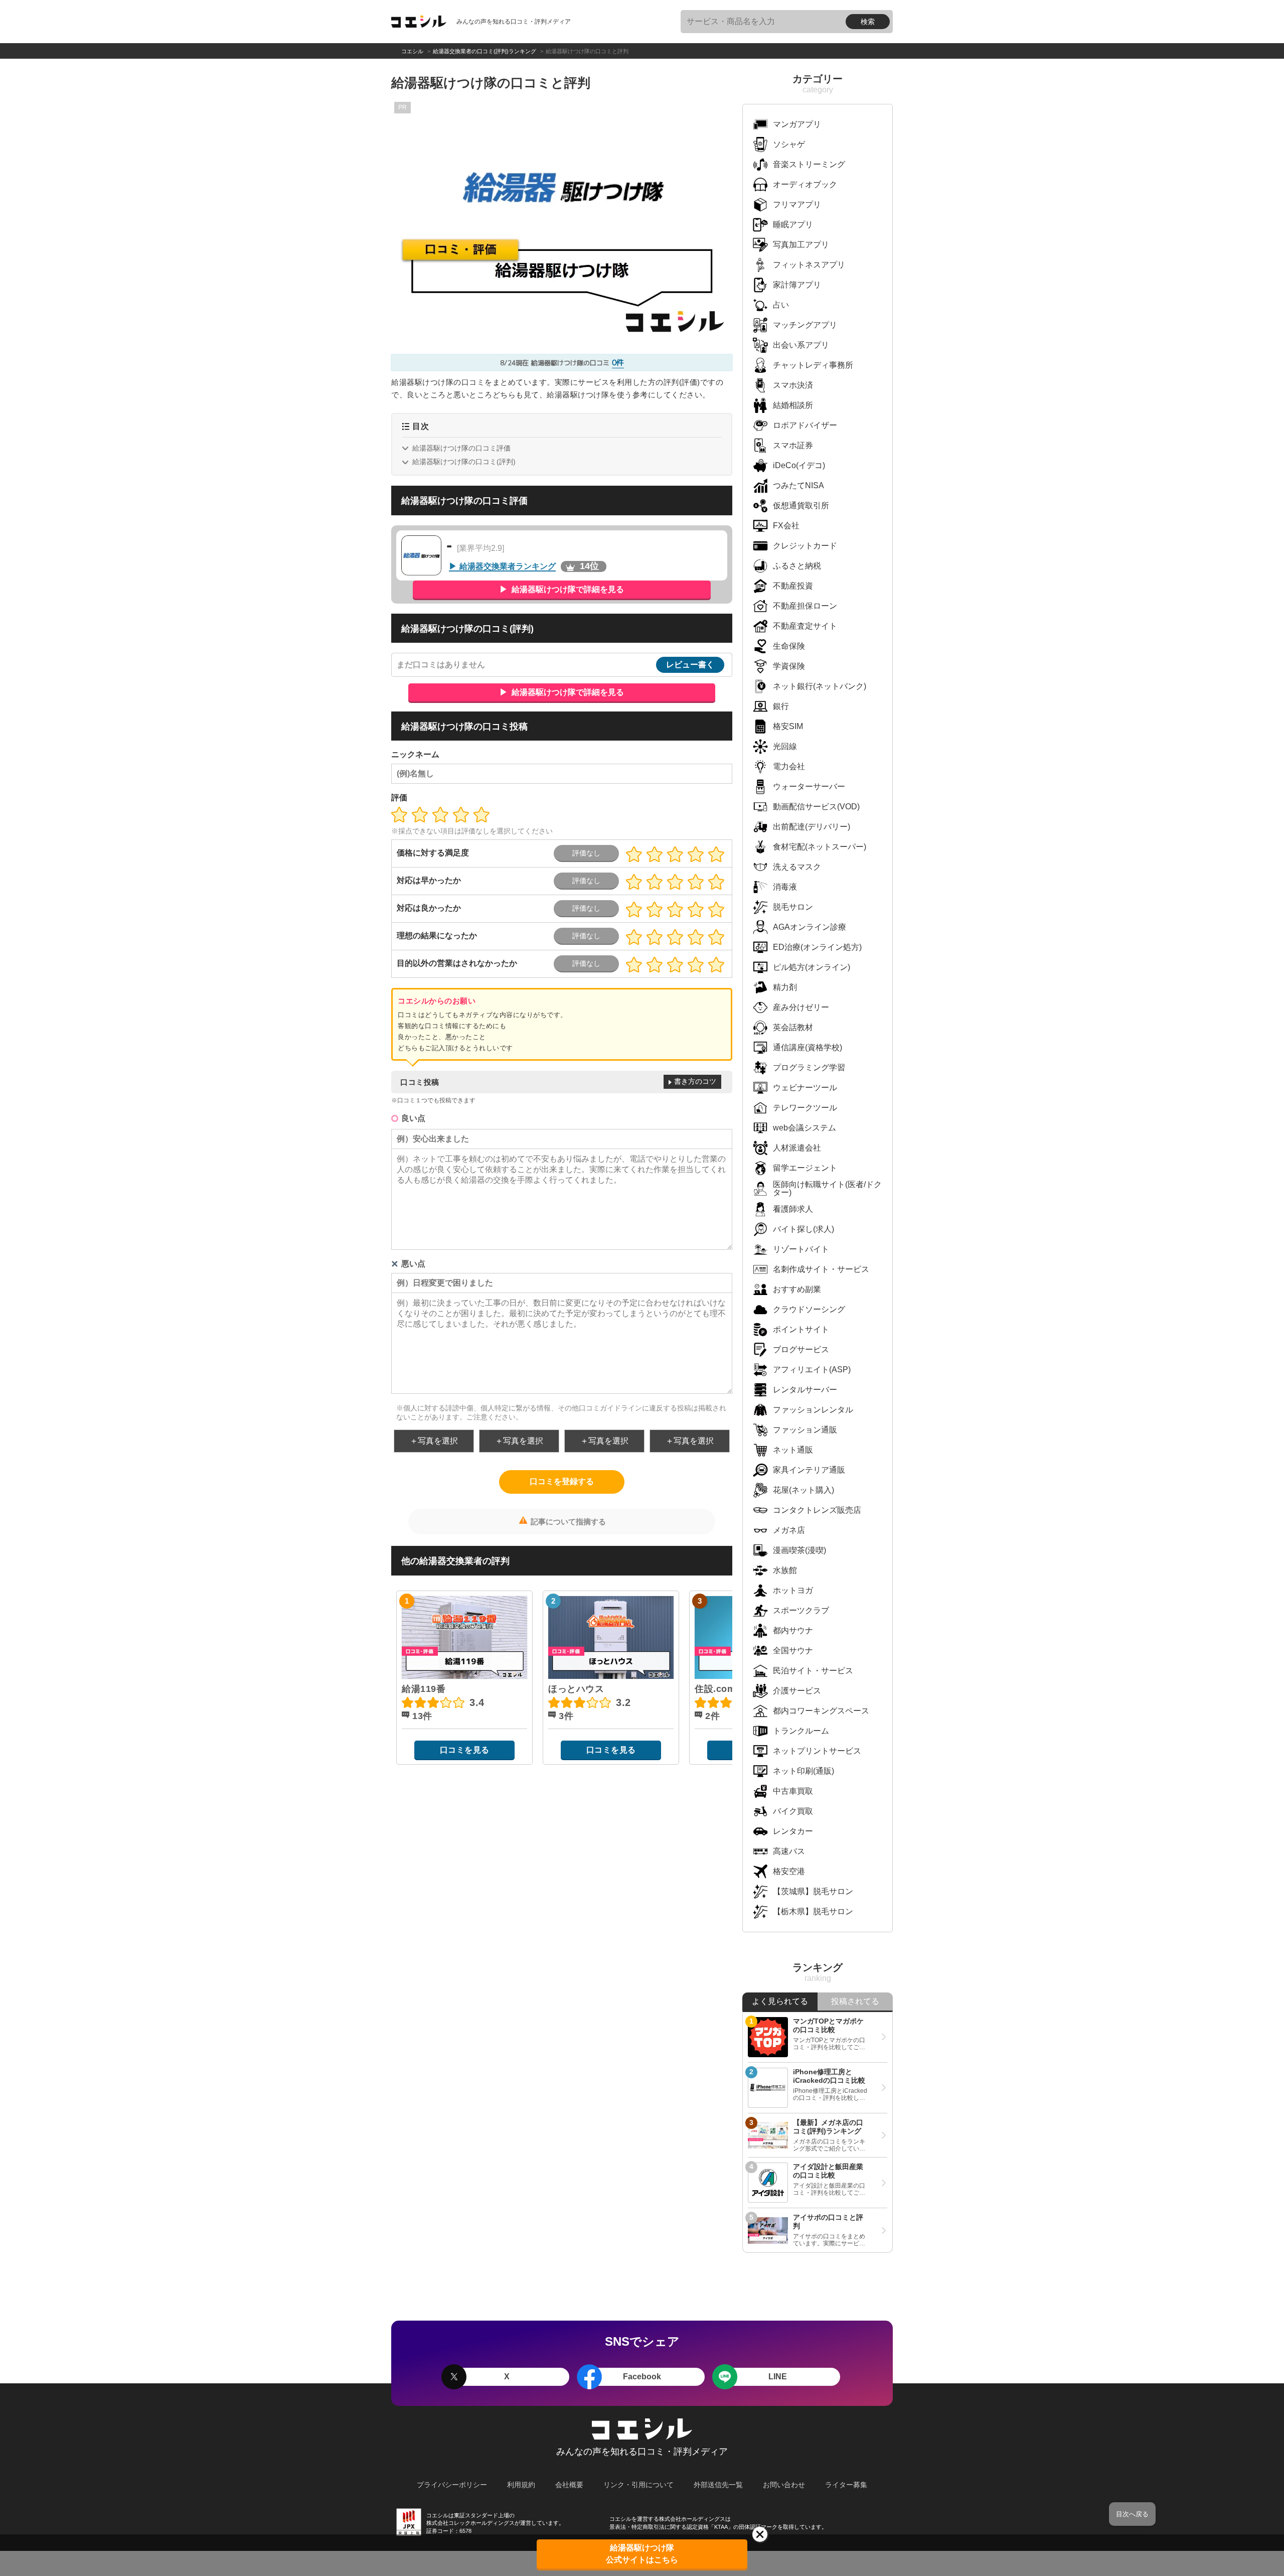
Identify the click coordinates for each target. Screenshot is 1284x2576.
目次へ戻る (1132, 2514)
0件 (618, 363)
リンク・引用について (638, 2485)
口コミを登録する (562, 1481)
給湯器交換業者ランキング (508, 566)
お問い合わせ (784, 2485)
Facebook (642, 2377)
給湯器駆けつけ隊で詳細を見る (567, 589)
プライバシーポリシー (452, 2485)
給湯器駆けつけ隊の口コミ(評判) (464, 462)
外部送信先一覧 (718, 2485)
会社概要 (569, 2485)
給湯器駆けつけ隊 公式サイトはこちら (642, 2554)
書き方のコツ (695, 1081)
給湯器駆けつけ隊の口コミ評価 (461, 448)
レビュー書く (690, 665)
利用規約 (521, 2485)
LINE (778, 2377)
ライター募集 (846, 2485)
